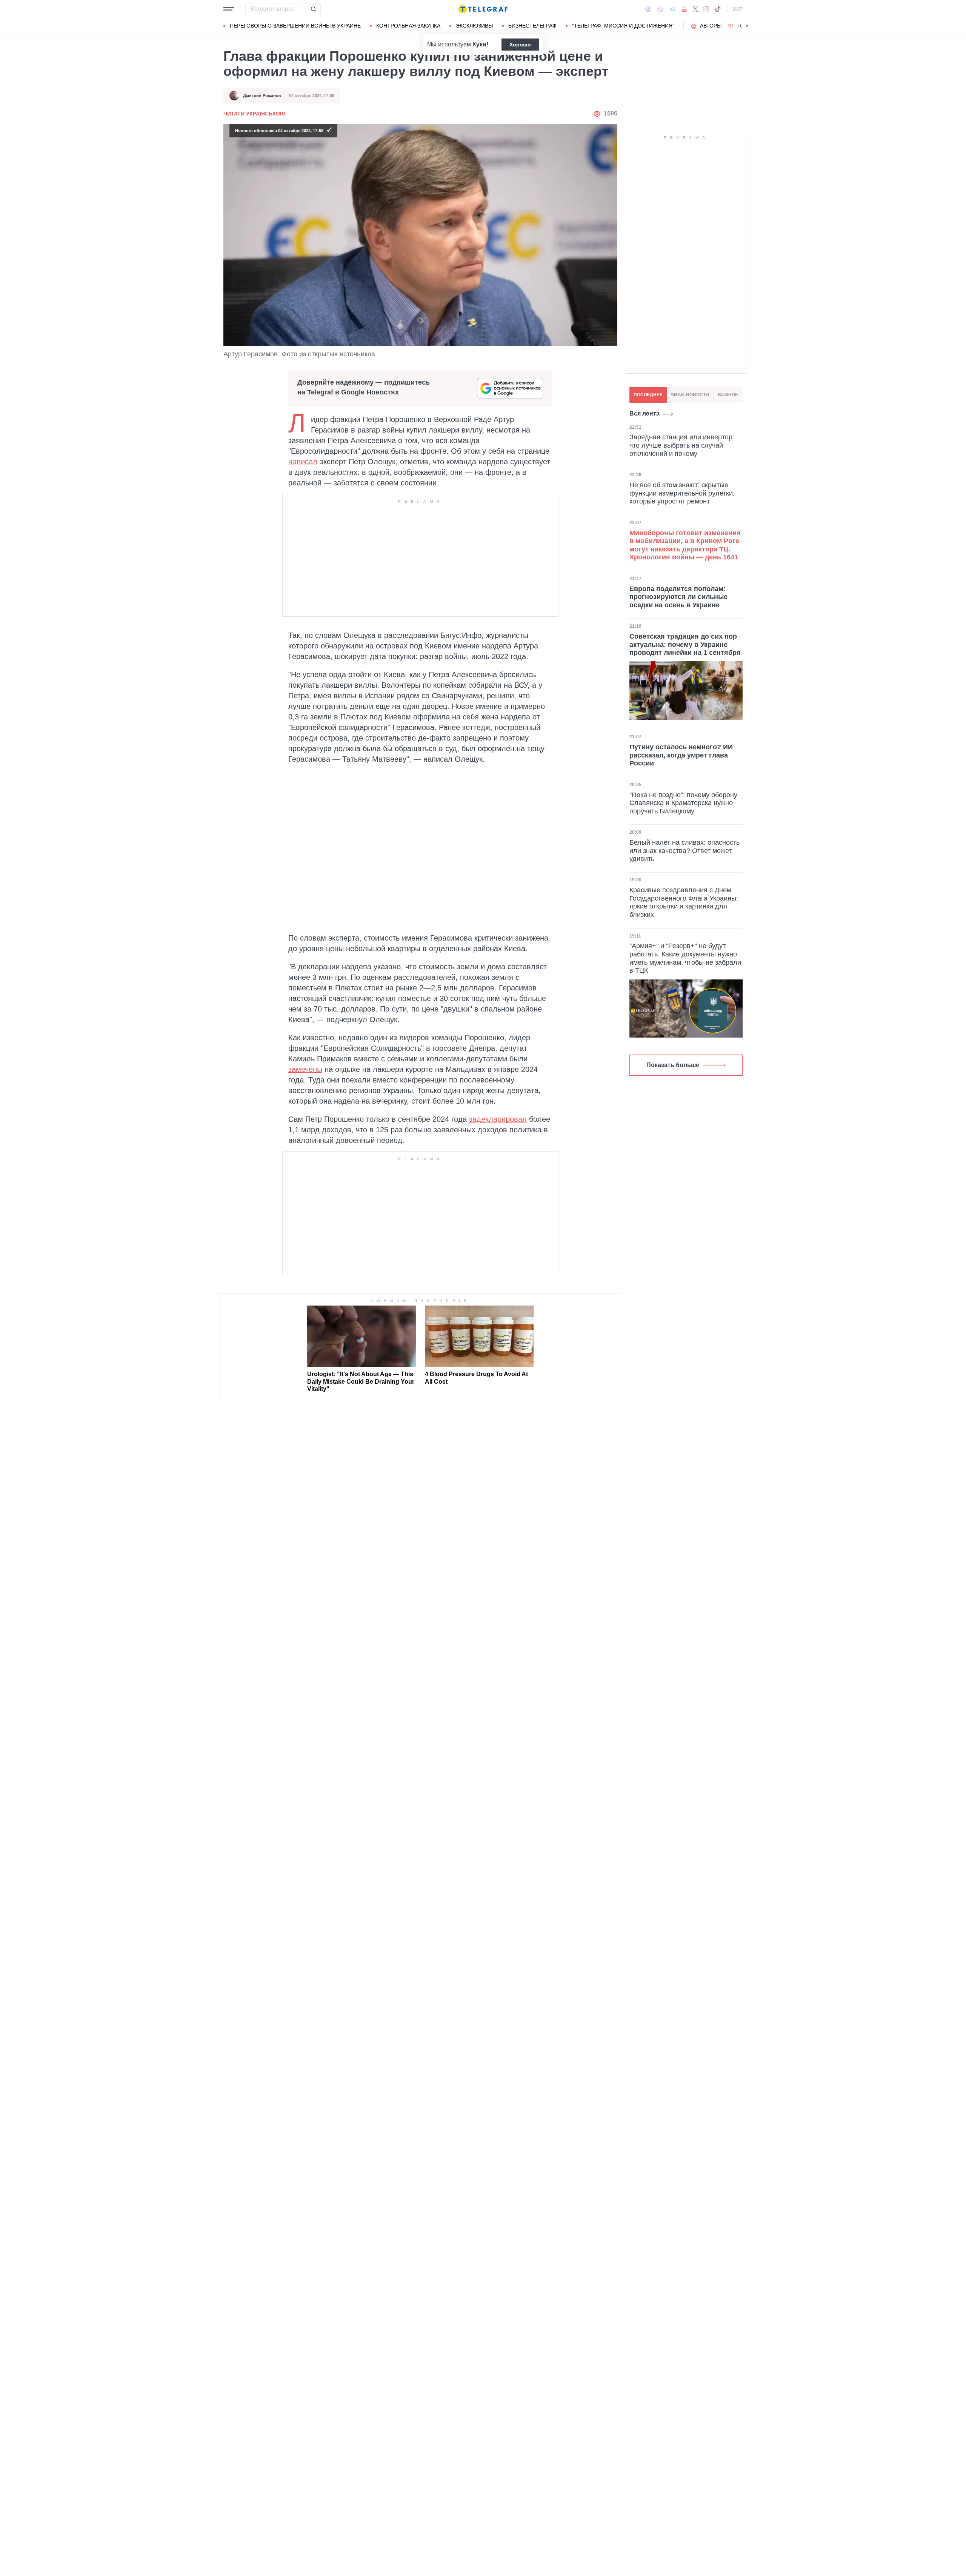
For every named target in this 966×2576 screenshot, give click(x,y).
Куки (479, 44)
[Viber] (660, 9)
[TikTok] (718, 9)
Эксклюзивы (474, 26)
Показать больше (673, 1065)
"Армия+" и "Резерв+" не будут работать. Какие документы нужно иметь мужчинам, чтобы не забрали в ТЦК (685, 958)
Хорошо (520, 45)
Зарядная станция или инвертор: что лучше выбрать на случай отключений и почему (682, 445)
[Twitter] (695, 9)
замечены (305, 1069)
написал (303, 462)
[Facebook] (648, 9)
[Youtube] (684, 9)
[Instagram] (706, 9)
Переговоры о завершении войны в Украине (295, 26)
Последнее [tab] (648, 395)
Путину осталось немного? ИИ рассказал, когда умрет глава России (681, 755)
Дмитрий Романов (262, 95)
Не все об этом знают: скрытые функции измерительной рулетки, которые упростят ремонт (682, 493)
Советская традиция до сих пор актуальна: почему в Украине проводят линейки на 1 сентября (685, 644)
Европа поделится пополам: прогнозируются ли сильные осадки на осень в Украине (678, 597)
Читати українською (254, 114)
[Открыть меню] (229, 9)
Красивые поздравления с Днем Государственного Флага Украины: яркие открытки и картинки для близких (684, 902)
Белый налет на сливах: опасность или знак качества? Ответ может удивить (685, 851)
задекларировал (498, 1119)
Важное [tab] (728, 395)
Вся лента (645, 413)
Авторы (711, 26)
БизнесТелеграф (532, 26)
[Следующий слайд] (747, 26)
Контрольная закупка (408, 26)
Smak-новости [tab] (690, 395)
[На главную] (483, 9)
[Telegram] (672, 9)
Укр (738, 9)
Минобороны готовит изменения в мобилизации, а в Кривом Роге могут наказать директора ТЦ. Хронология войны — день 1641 (685, 545)
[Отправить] (313, 9)
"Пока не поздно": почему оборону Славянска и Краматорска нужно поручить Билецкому (683, 803)
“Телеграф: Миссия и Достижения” (623, 26)
